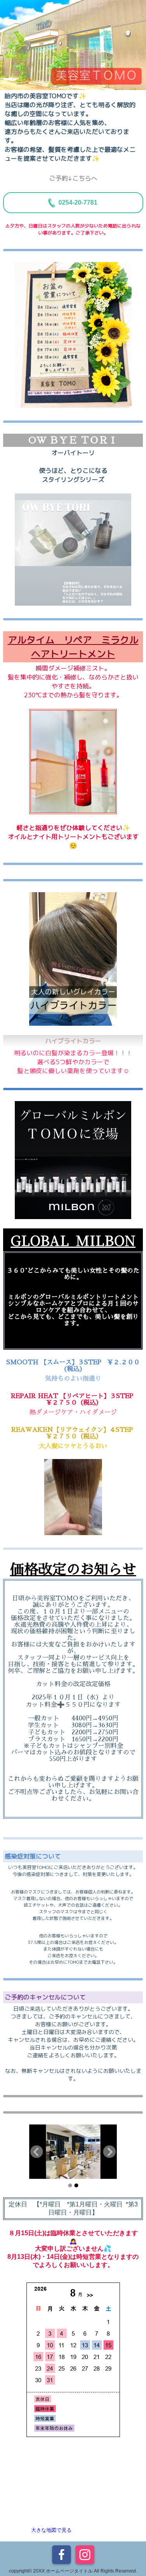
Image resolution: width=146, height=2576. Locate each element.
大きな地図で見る (51, 2530)
